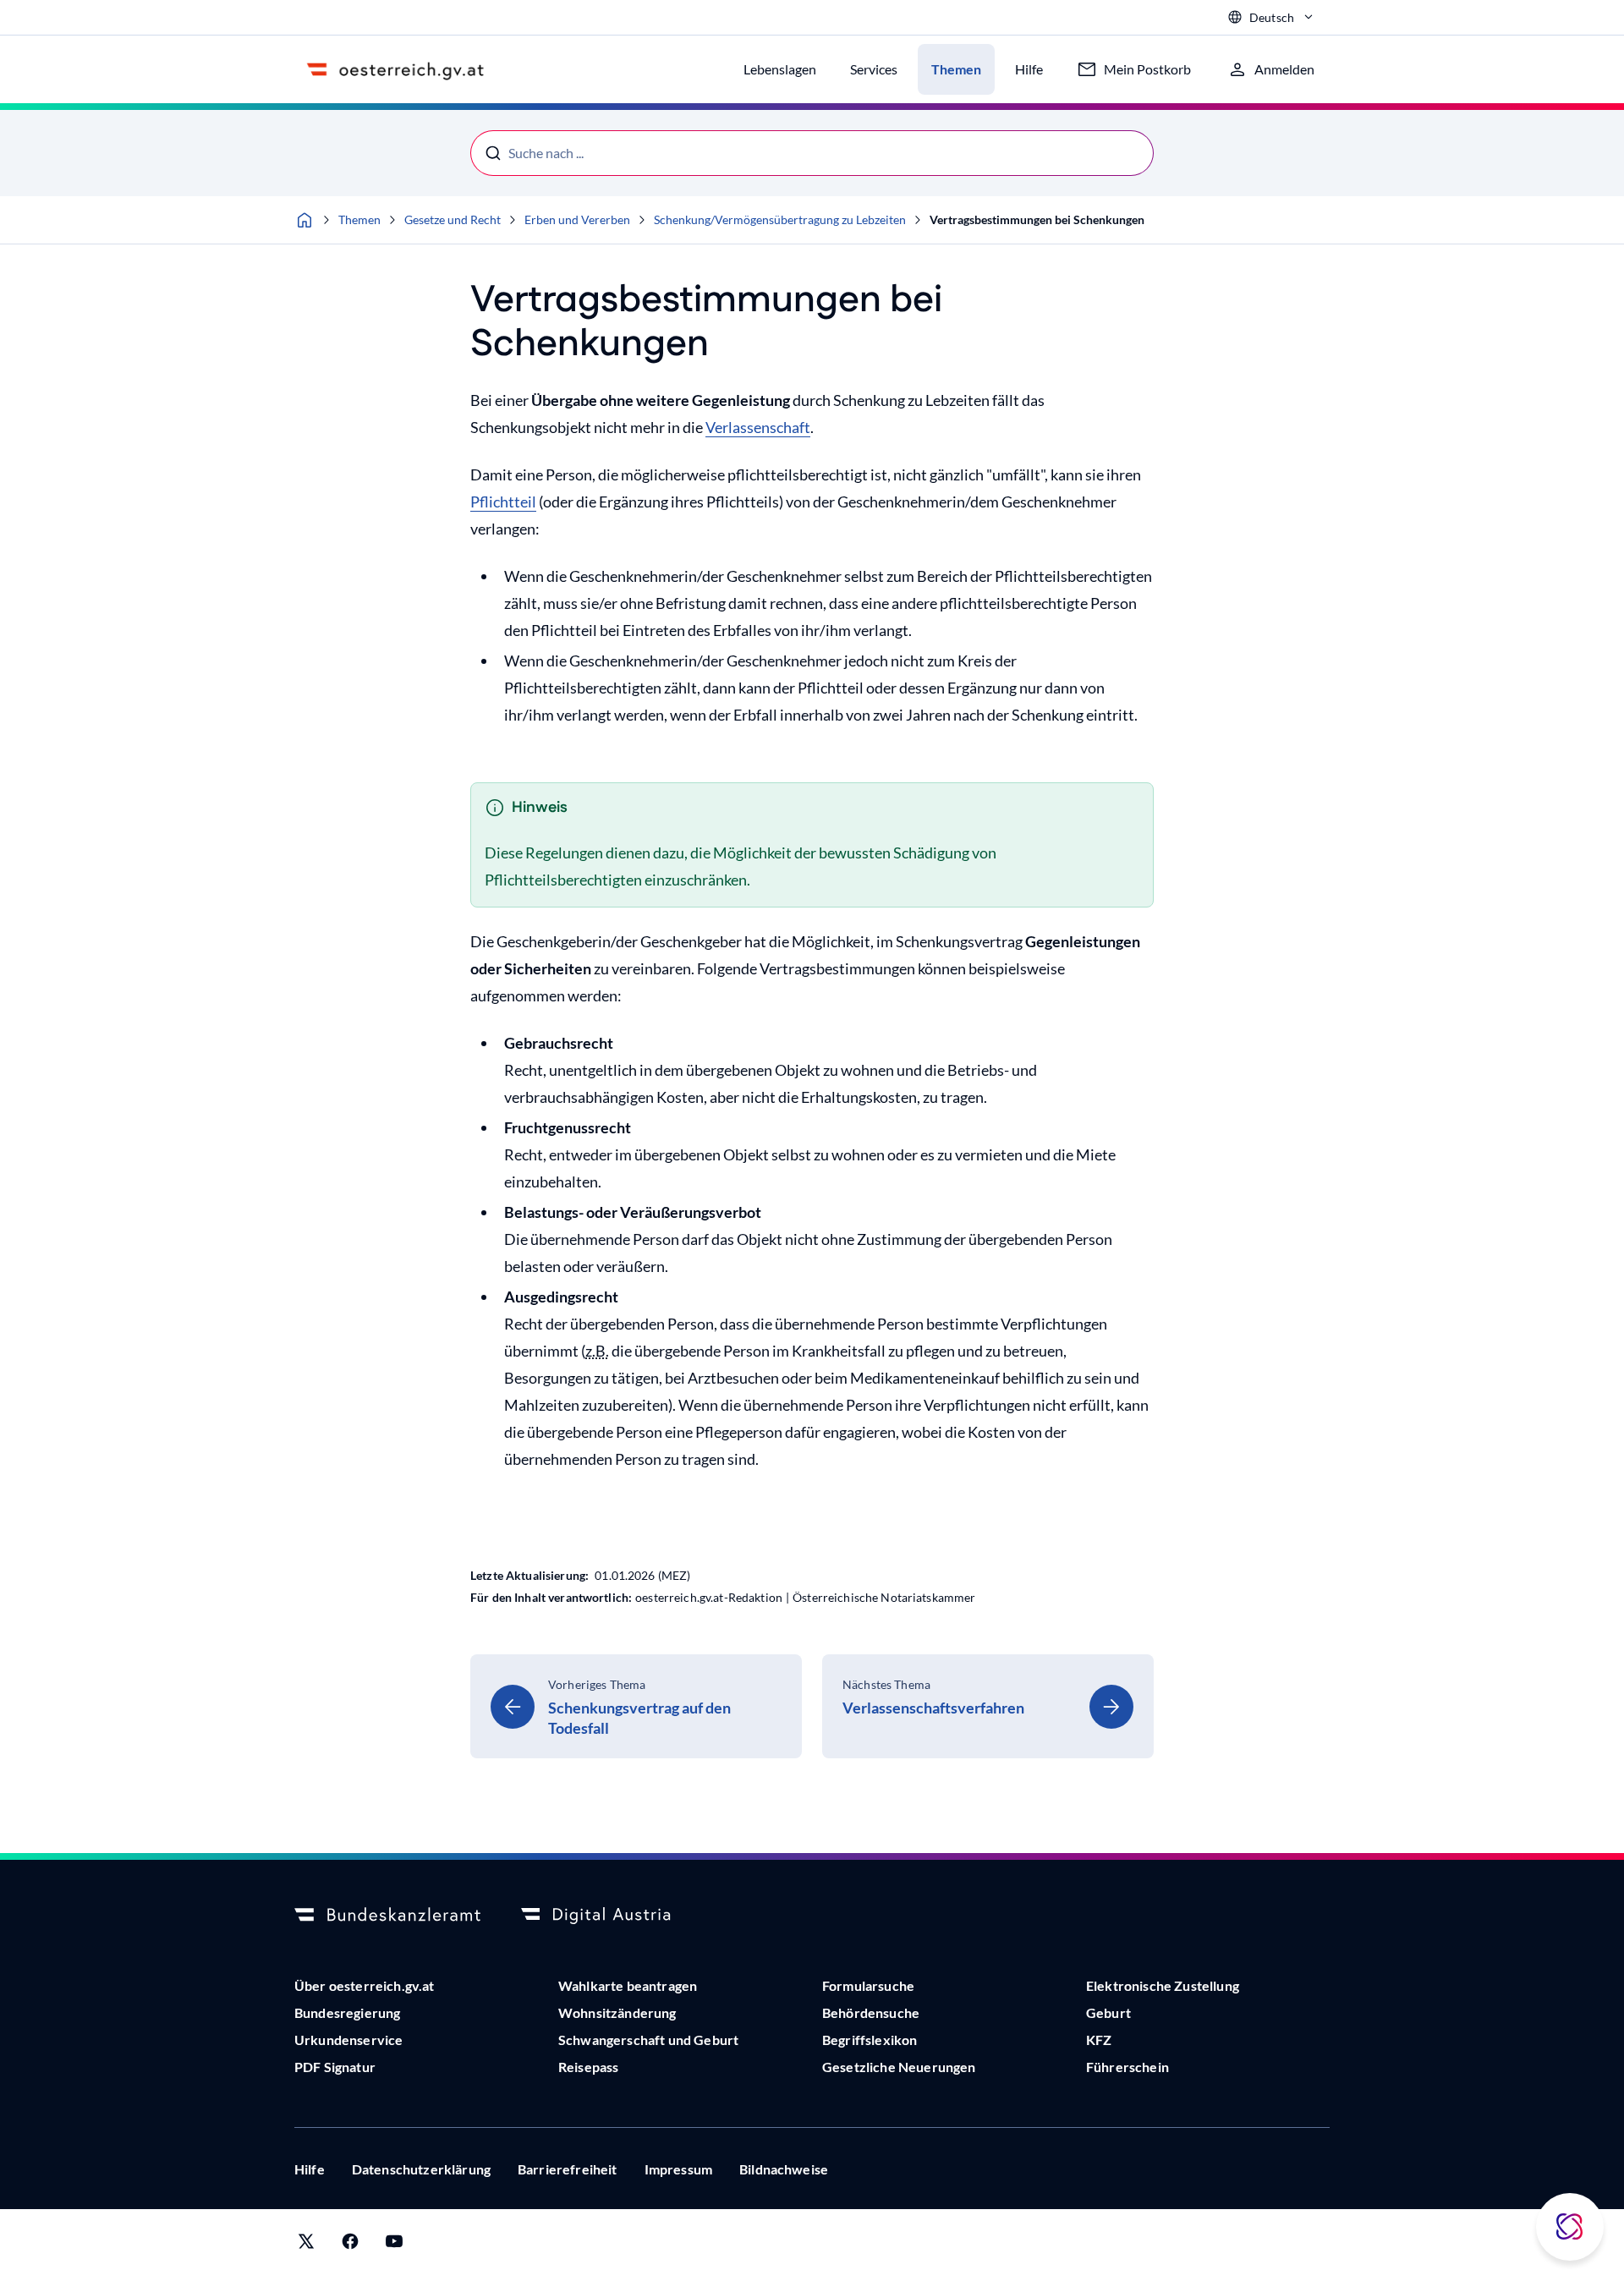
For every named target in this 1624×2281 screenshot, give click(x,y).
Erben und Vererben (577, 219)
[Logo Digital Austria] (614, 1916)
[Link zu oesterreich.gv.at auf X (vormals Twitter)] (306, 2245)
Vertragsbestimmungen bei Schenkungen (1037, 219)
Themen (359, 219)
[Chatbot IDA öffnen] (1570, 2227)
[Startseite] (304, 220)
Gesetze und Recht (453, 219)
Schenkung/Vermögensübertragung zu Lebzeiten (780, 219)
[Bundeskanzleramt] (387, 1916)
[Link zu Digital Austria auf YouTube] (394, 2245)
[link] (636, 1706)
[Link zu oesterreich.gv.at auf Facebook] (350, 2245)
